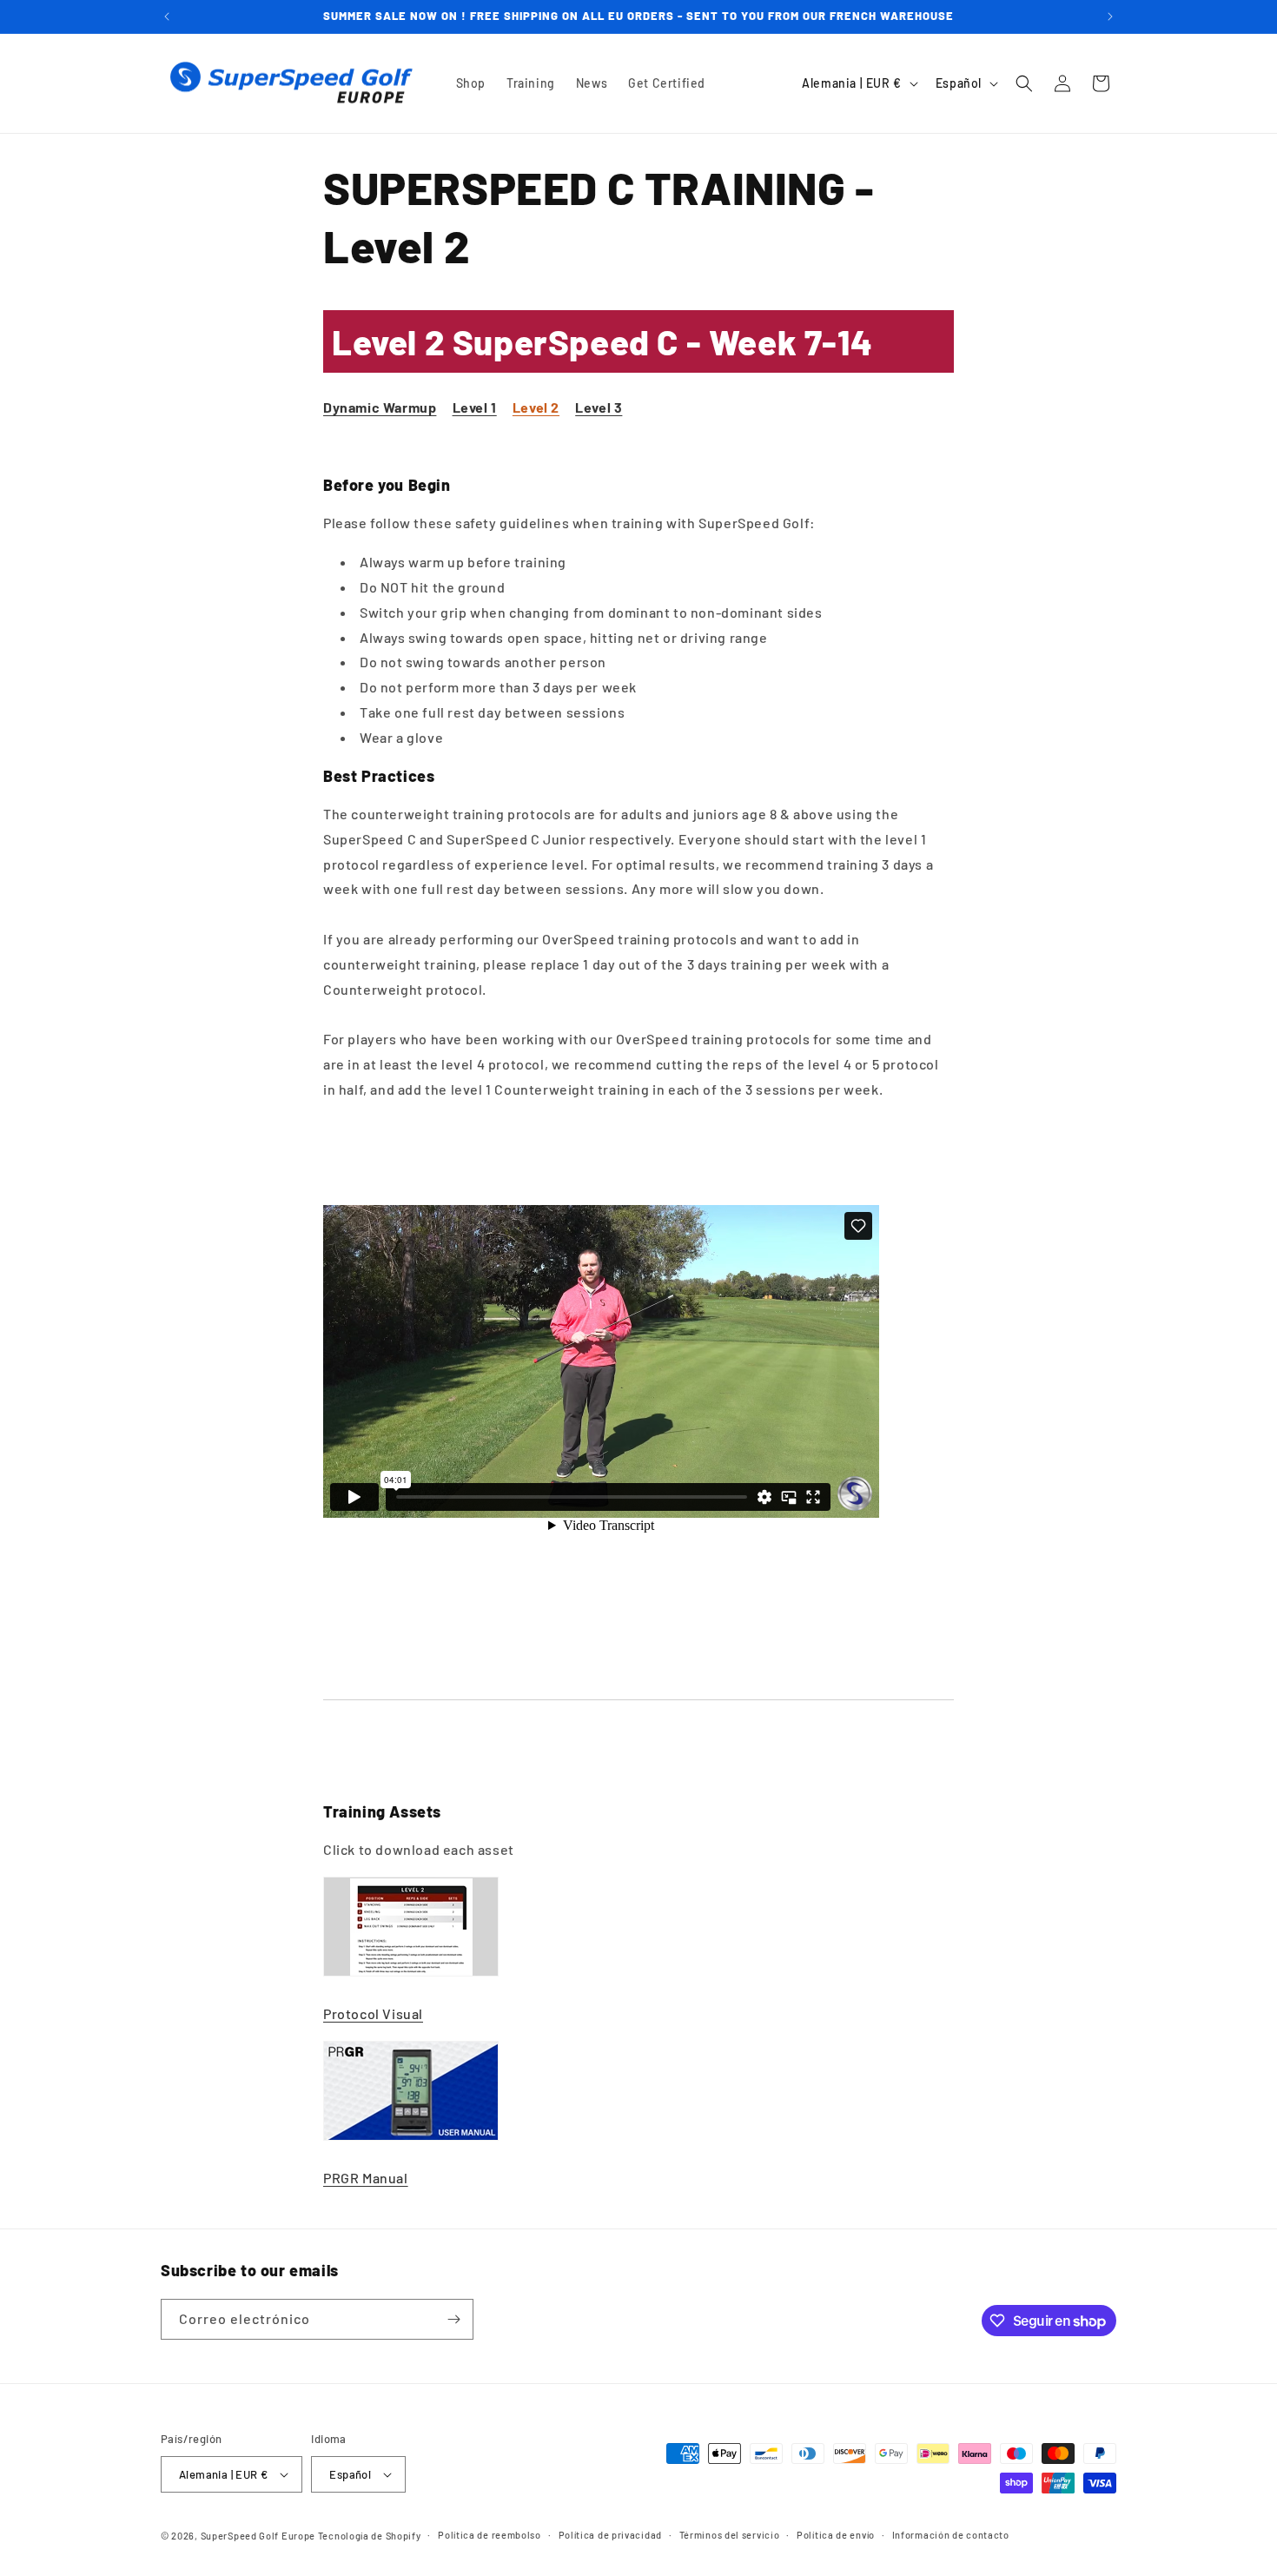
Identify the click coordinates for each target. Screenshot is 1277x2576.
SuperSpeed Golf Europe (258, 2536)
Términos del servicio (730, 2535)
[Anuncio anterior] (167, 17)
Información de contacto (951, 2535)
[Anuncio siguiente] (1110, 17)
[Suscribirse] (453, 2319)
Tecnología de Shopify (370, 2536)
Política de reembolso (490, 2535)
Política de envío (836, 2535)
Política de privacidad (610, 2535)
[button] (1024, 83)
